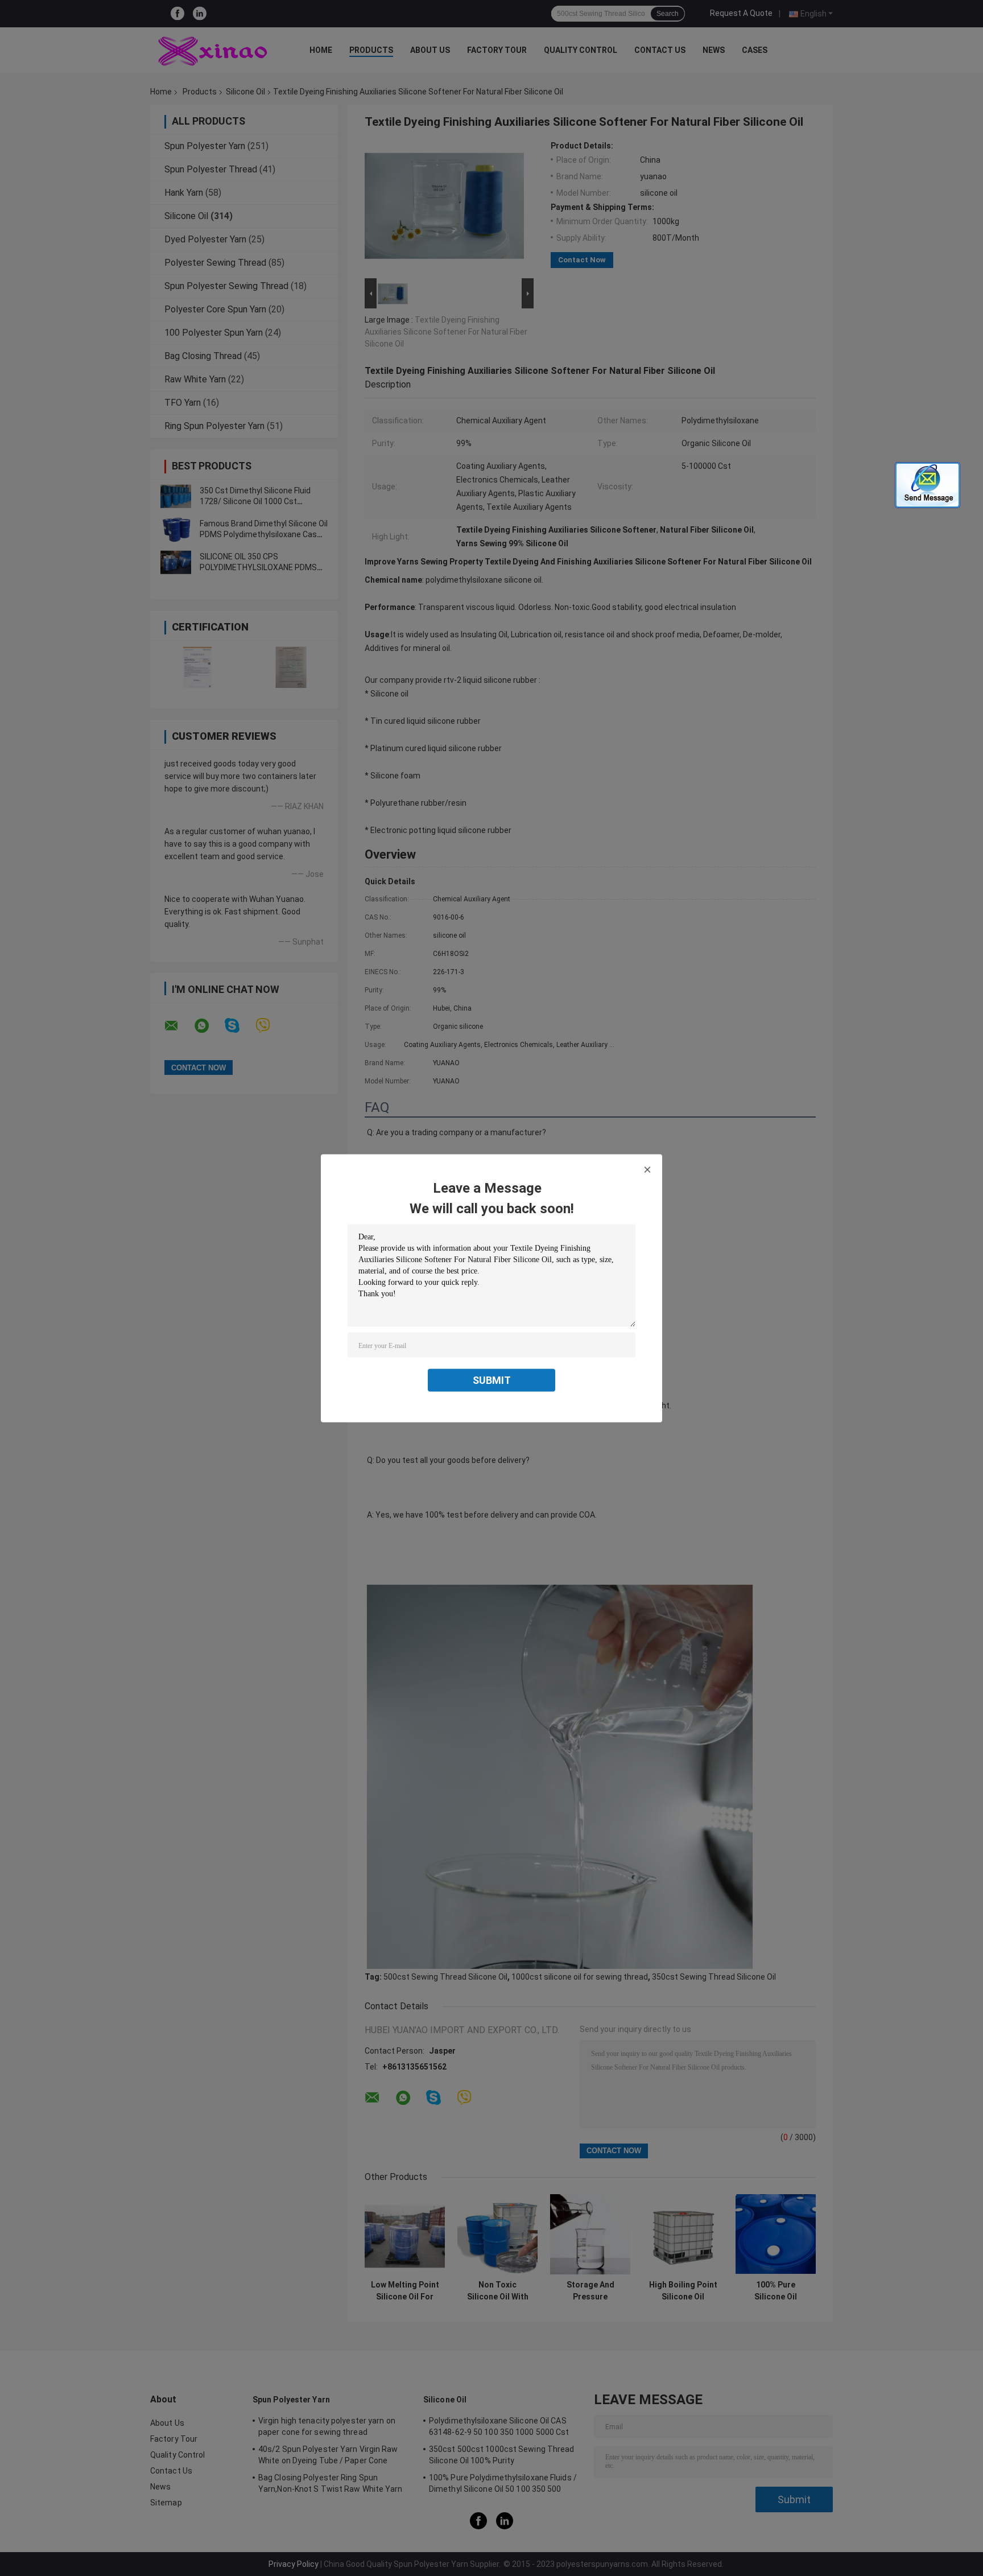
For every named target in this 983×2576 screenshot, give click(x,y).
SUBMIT (492, 1380)
